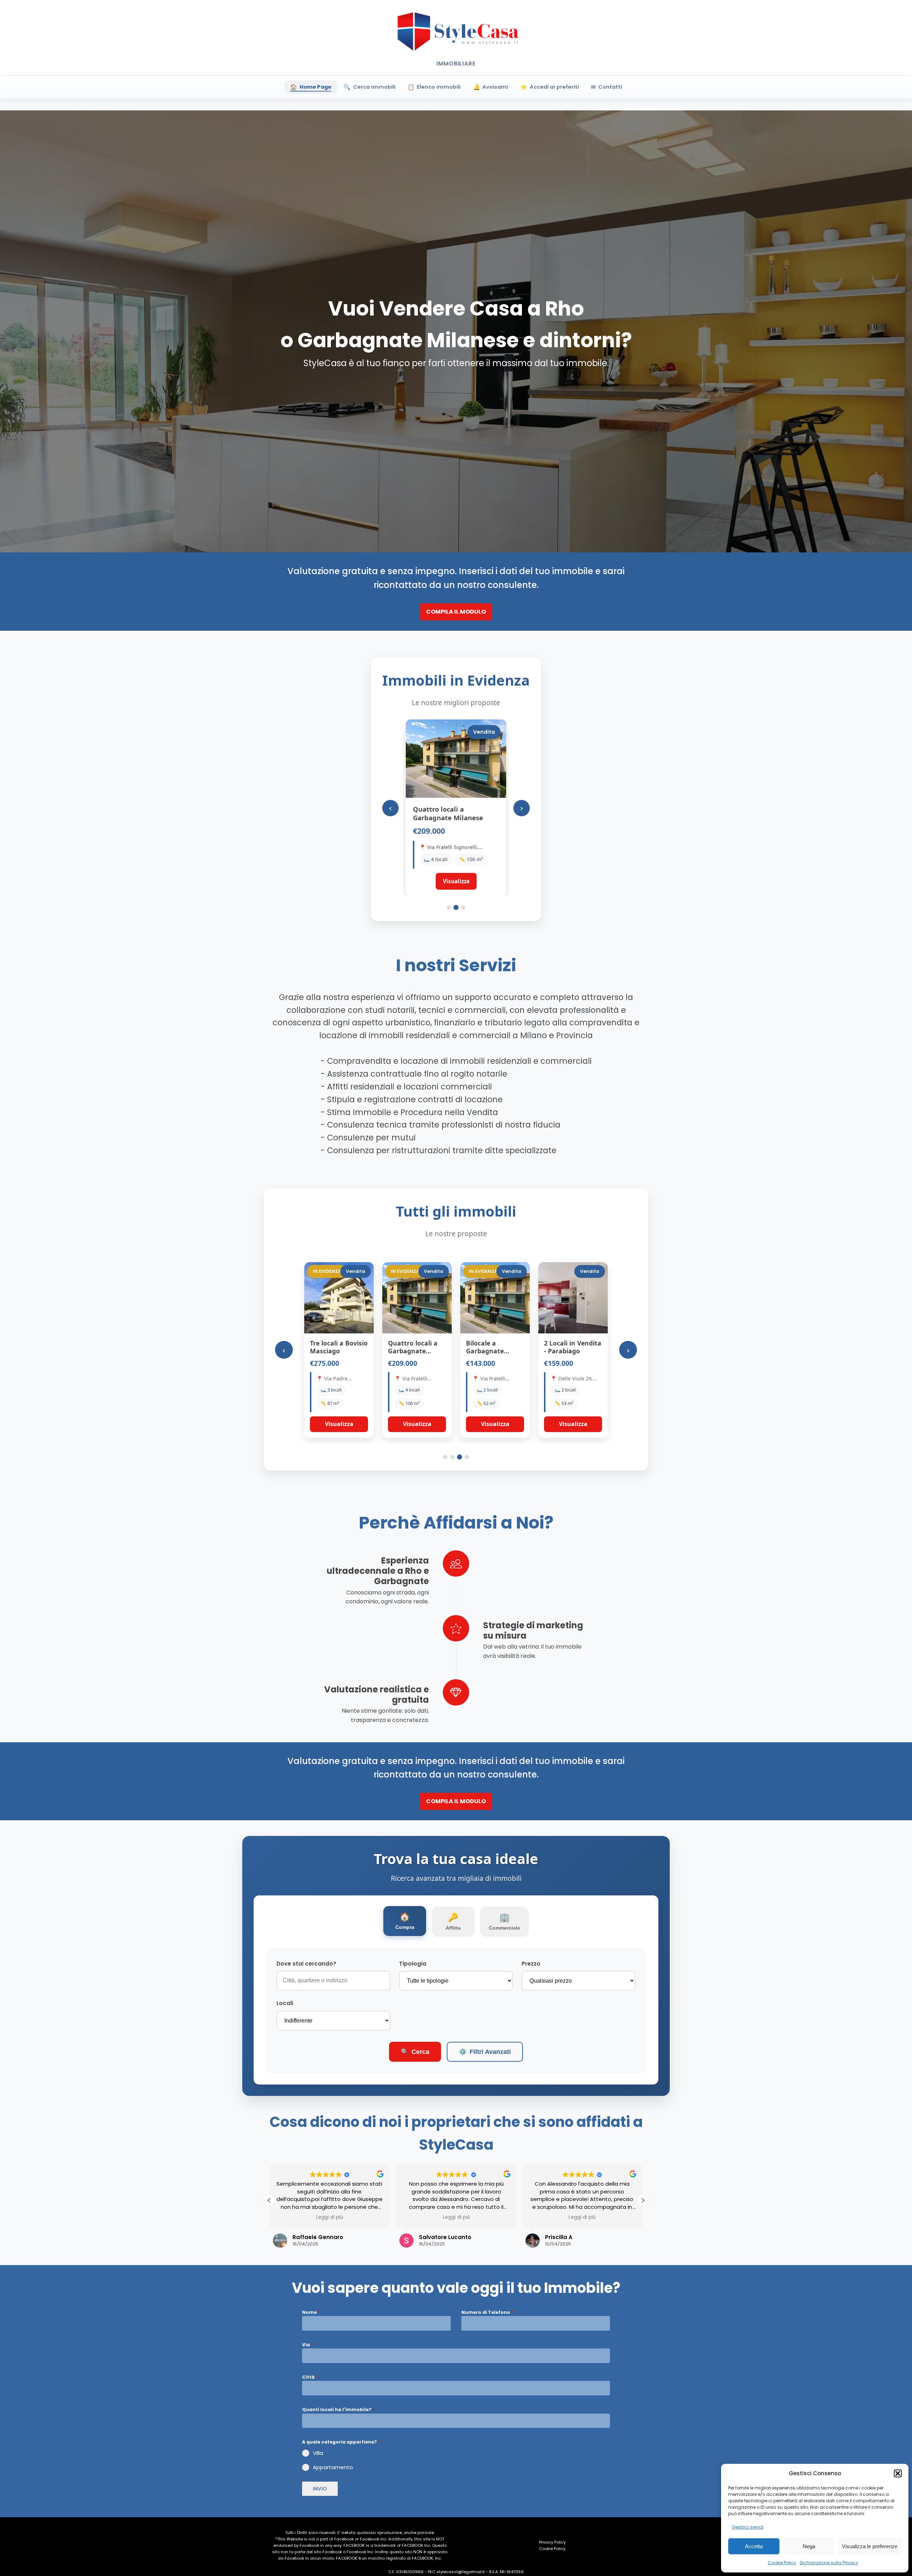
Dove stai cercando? (306, 1964)
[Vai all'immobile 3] (463, 907)
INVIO (320, 2489)
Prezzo (531, 1964)
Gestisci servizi (748, 2527)
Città (310, 2377)
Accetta (754, 2546)
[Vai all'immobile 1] (449, 907)
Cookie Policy (782, 2563)
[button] (898, 2473)
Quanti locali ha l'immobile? (338, 2410)
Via (308, 2345)
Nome (311, 2312)
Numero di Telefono (487, 2312)
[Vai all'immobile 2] (456, 907)
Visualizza (339, 1424)
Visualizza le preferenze (870, 2546)
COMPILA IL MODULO (456, 612)
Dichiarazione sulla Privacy (829, 2563)
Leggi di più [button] (284, 2217)
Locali (285, 2003)
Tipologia (413, 1964)
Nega (809, 2546)
